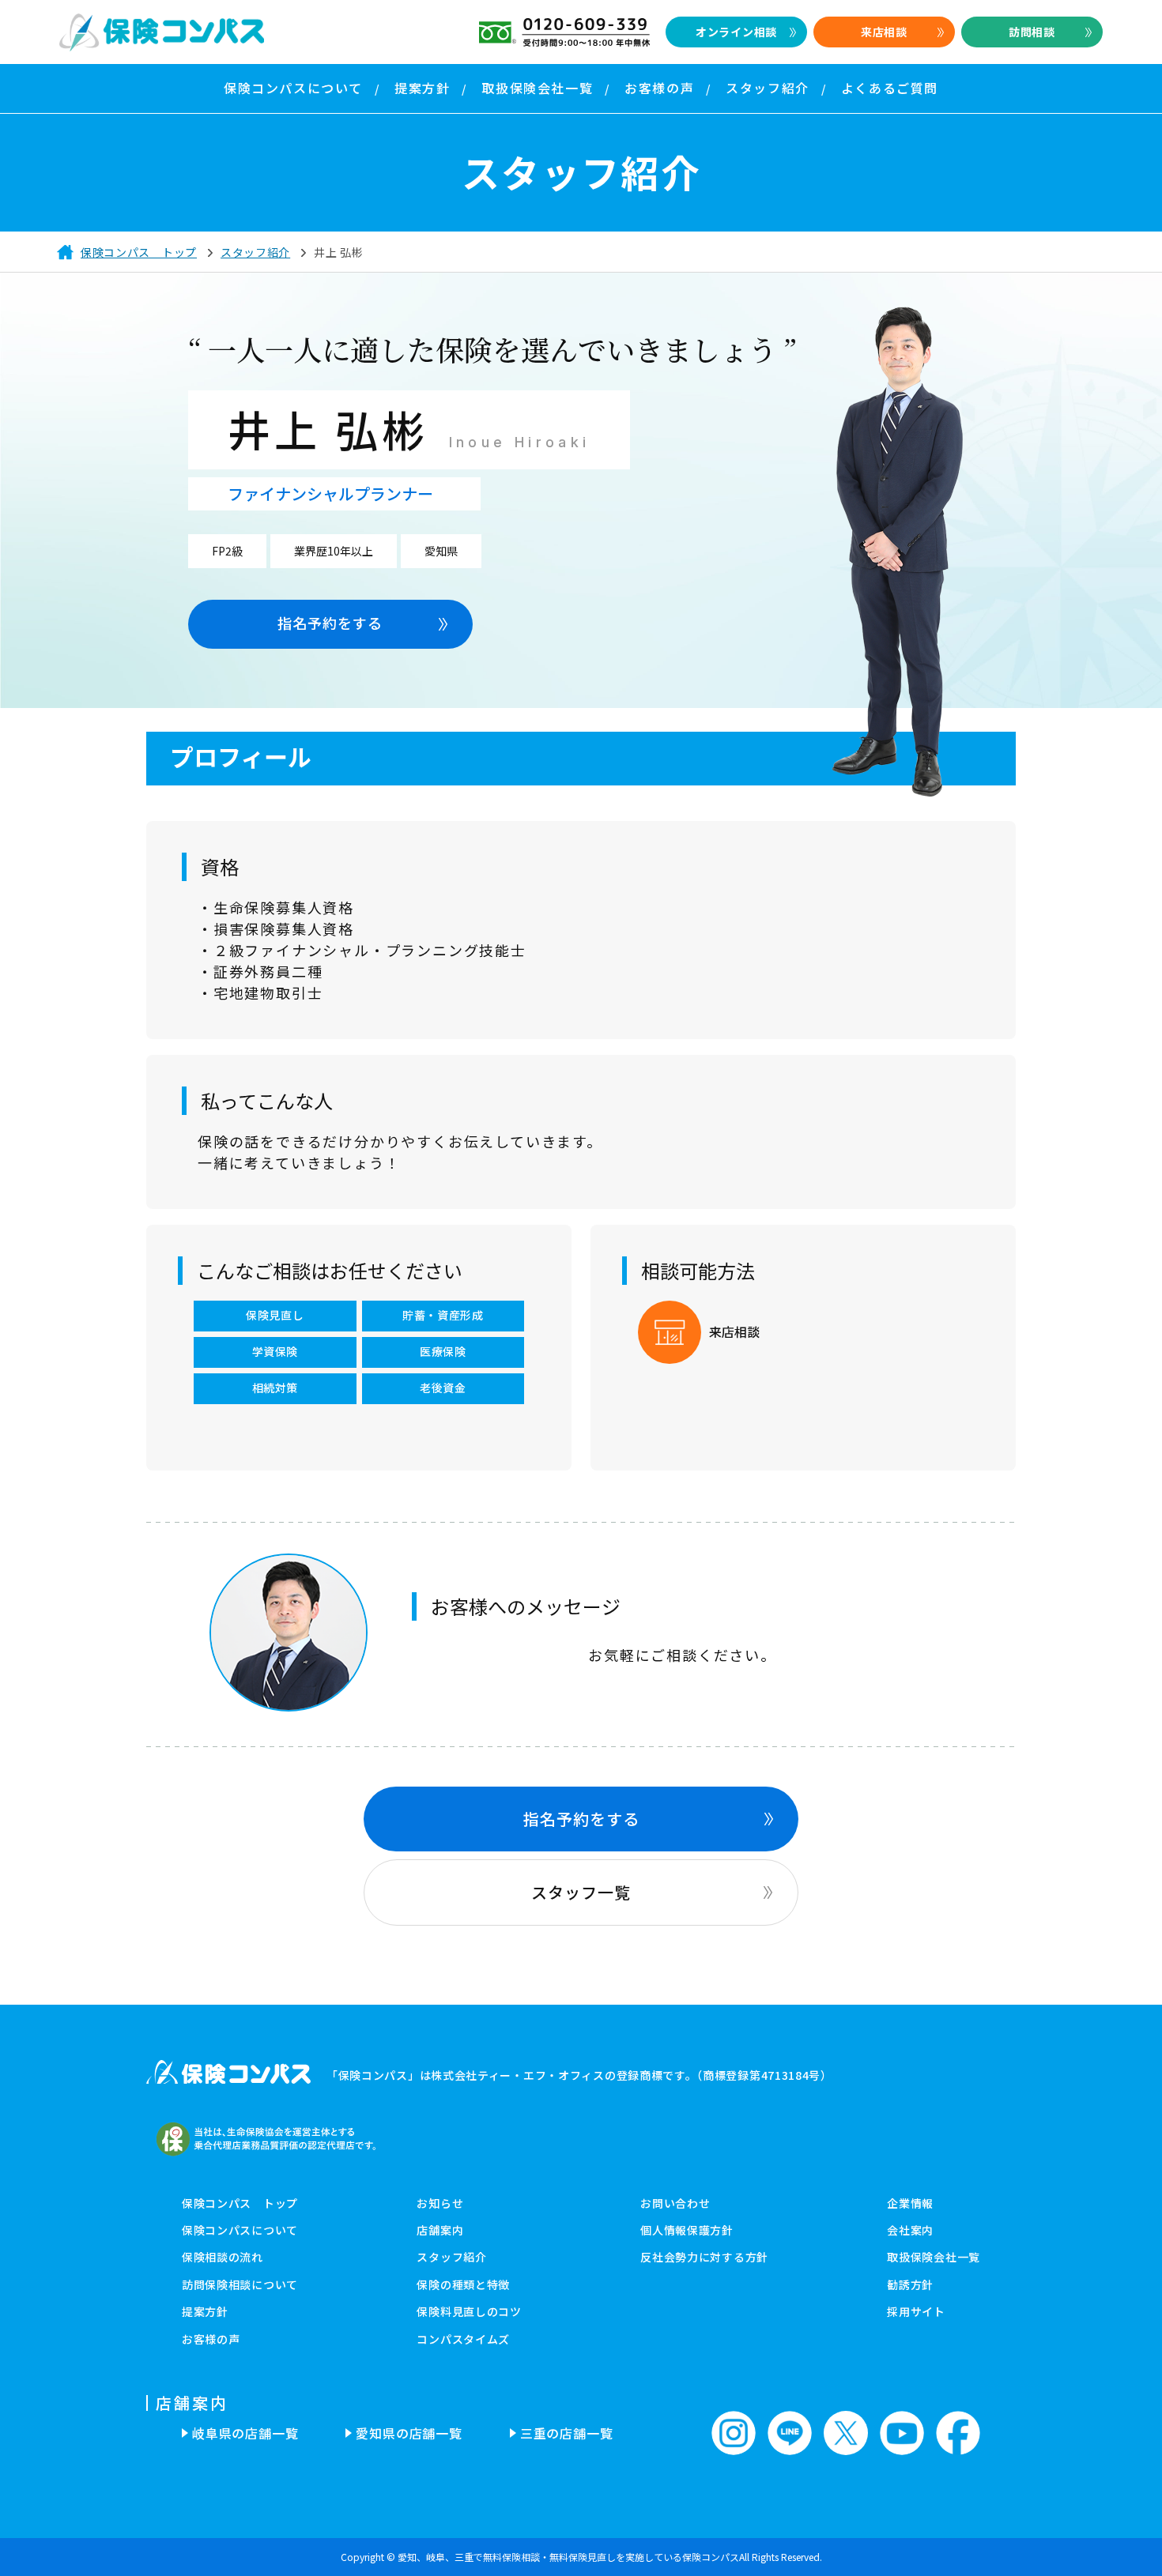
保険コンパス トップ (240, 2203)
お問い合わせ (675, 2203)
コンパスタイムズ (463, 2339)
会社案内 (910, 2230)
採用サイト (916, 2311)
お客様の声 (211, 2339)
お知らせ (440, 2203)
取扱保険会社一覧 (934, 2257)
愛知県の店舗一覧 (409, 2433)
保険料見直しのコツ (469, 2311)
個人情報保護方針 (687, 2230)
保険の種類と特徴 (463, 2284)
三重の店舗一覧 (567, 2433)
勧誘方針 (910, 2284)
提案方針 (205, 2311)
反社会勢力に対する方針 (704, 2257)
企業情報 (910, 2203)
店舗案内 (440, 2230)
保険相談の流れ (223, 2257)
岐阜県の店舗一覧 (245, 2433)
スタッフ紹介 (451, 2257)
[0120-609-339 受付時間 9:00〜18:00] (564, 32)
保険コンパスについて (240, 2230)
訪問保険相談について (240, 2284)
